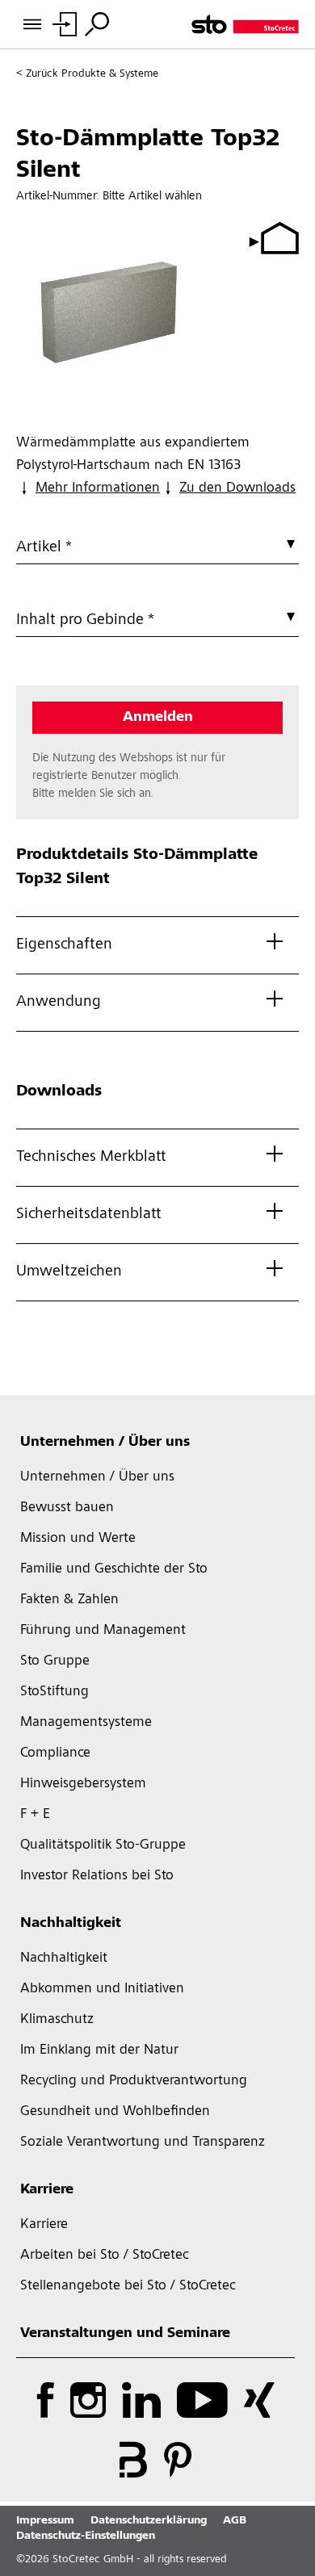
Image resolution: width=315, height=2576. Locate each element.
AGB (235, 2521)
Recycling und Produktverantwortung (134, 2081)
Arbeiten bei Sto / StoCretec (105, 2256)
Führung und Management (103, 1631)
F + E (35, 1815)
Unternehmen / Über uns (105, 1443)
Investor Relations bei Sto (97, 1876)
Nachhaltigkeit (71, 1924)
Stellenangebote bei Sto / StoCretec (128, 2286)
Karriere (47, 2190)
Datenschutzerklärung (149, 2521)
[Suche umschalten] (97, 24)
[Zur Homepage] (245, 24)
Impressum (45, 2521)
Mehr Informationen (98, 488)
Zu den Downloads (237, 488)
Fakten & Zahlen (69, 1600)
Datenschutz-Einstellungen (86, 2536)
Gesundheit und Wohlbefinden (115, 2112)
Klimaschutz (57, 2020)
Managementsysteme (86, 1723)
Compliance (55, 1753)
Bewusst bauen (67, 1508)
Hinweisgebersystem (83, 1784)
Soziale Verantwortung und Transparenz (143, 2142)
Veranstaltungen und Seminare (125, 2334)
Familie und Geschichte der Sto (114, 1569)
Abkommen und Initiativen (102, 1989)
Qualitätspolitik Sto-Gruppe (103, 1845)
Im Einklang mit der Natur (99, 2050)
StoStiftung (55, 1692)
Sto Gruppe (55, 1661)
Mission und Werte (78, 1539)
